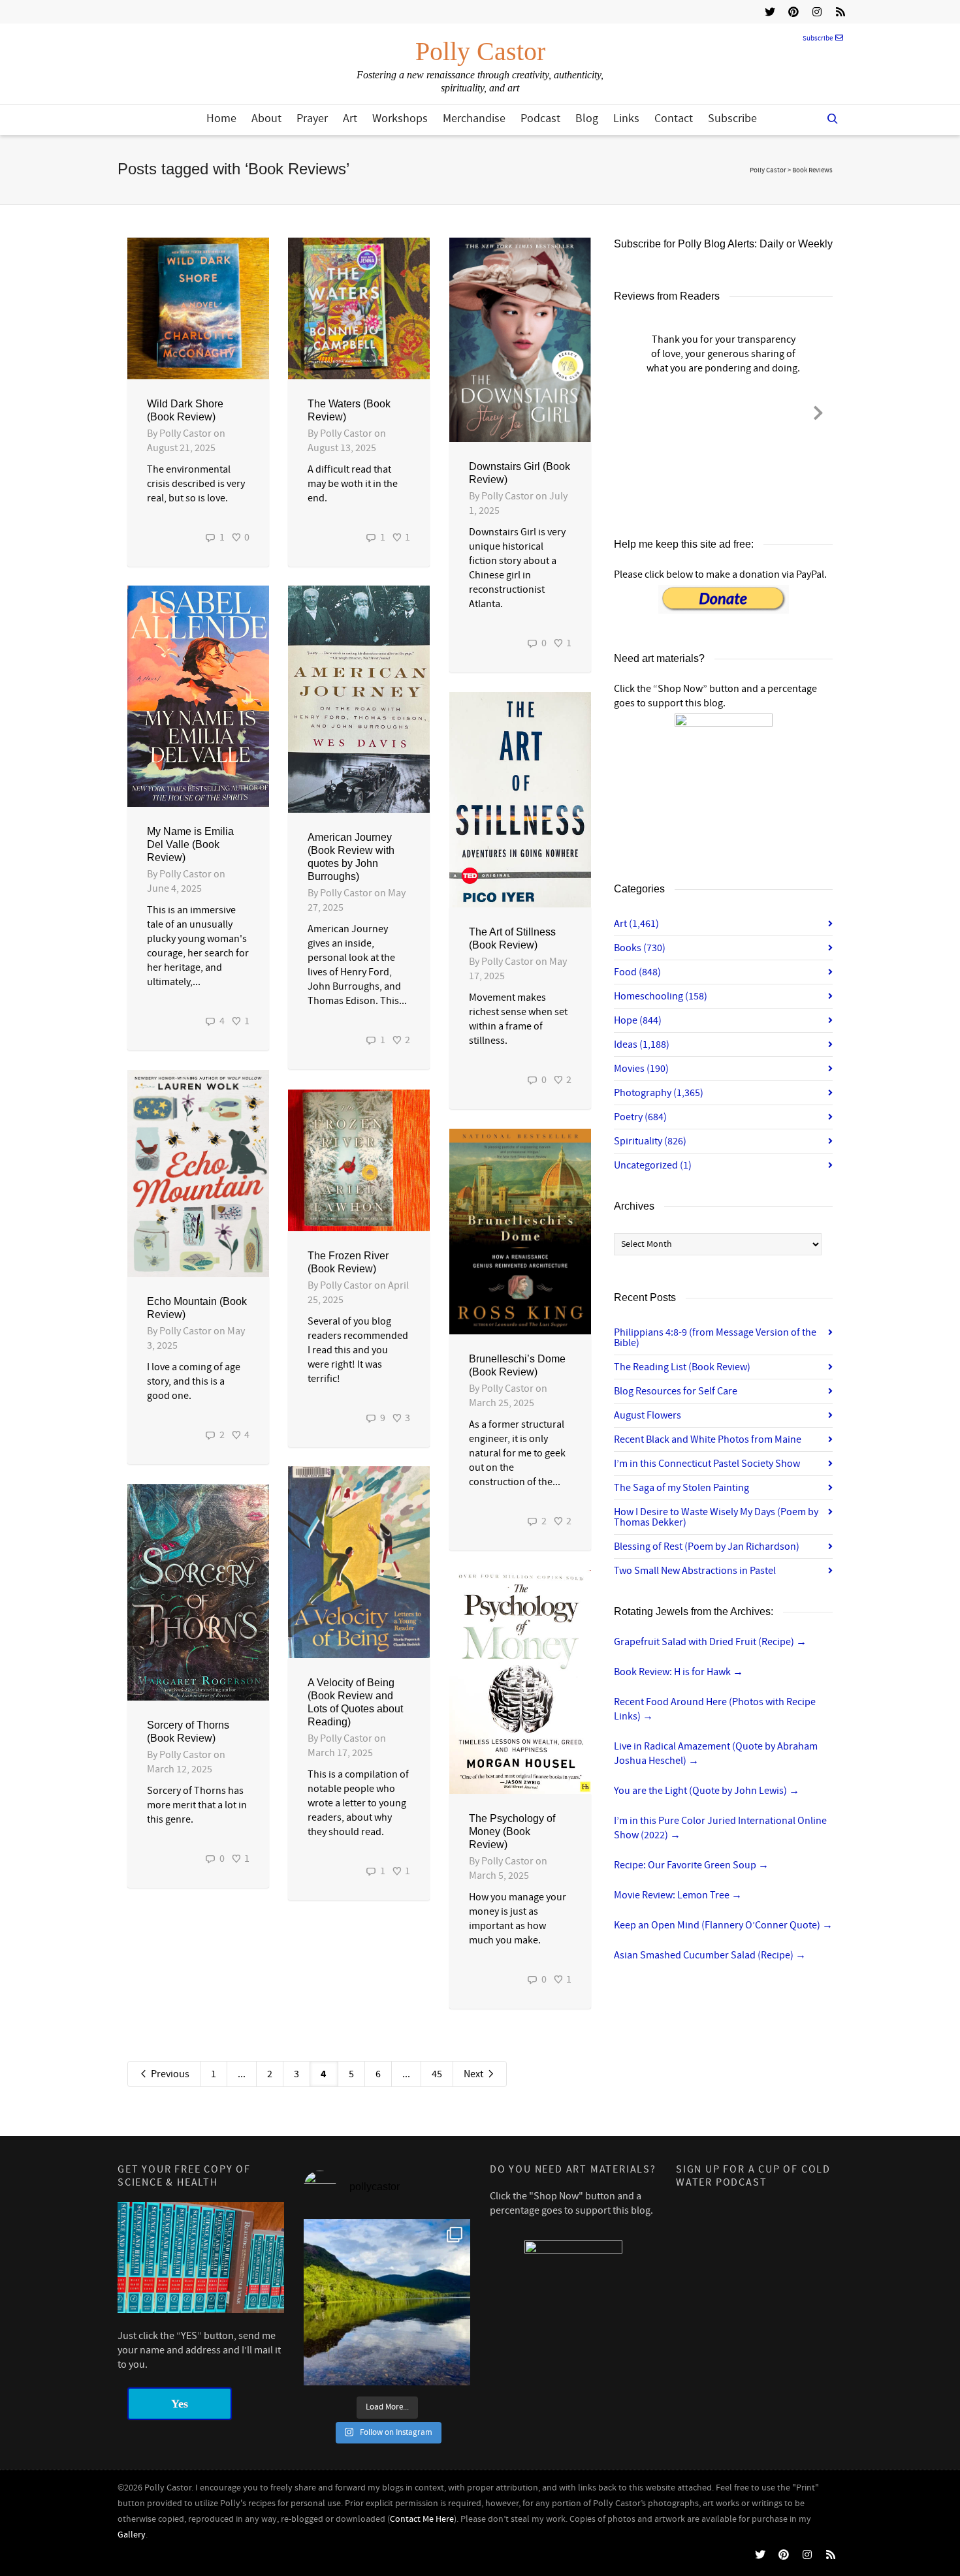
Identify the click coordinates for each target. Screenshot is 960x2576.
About (266, 118)
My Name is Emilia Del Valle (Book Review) (190, 844)
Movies (641, 1069)
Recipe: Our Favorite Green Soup (691, 1865)
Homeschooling (661, 996)
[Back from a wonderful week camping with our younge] (387, 2302)
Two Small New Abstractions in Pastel (695, 1571)
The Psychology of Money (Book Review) (512, 1831)
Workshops (400, 118)
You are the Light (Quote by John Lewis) (707, 1791)
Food (637, 972)
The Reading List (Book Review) (682, 1367)
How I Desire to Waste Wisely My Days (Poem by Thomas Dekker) (716, 1517)
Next (474, 2074)
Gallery (132, 2535)
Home (221, 118)
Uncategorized (653, 1165)
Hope (638, 1020)
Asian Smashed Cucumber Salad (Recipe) (710, 1955)
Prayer (312, 118)
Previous (169, 2074)
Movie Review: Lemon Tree (678, 1895)
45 (437, 2074)
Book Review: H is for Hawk (679, 1672)
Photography (659, 1093)
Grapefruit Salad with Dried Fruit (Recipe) (710, 1642)
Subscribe (818, 39)
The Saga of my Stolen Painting (681, 1488)
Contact (674, 118)
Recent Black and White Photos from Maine (708, 1439)
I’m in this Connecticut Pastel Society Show (707, 1464)
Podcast (540, 118)
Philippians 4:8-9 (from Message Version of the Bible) (715, 1338)
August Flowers (648, 1415)
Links (626, 118)
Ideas (642, 1045)
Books (640, 948)
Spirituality (650, 1141)
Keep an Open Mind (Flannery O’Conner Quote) (723, 1925)
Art (350, 118)
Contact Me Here (422, 2519)
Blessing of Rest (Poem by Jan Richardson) (707, 1547)
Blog (587, 118)
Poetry (640, 1117)
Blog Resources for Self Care (676, 1391)
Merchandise (474, 118)
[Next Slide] (818, 411)
